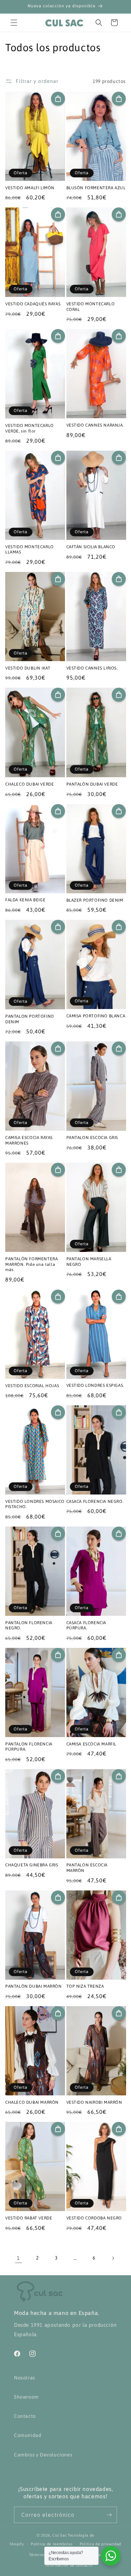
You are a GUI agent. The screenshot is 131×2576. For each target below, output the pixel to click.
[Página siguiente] (113, 2258)
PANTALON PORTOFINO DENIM (30, 1019)
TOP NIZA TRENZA (85, 1986)
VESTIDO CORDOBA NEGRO (94, 2218)
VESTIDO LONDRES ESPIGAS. (95, 1385)
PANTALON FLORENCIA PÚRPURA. (29, 1747)
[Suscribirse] (109, 2515)
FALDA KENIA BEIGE (25, 900)
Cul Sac (60, 2535)
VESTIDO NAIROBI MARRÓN (94, 2102)
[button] (14, 23)
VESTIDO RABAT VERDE (29, 2218)
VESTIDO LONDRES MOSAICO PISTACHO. (35, 1504)
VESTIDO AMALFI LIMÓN (30, 188)
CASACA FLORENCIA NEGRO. (95, 1501)
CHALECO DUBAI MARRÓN (32, 2102)
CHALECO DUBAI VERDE (30, 784)
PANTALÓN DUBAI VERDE (92, 784)
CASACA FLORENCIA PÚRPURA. (86, 1626)
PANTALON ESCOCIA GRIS (92, 1138)
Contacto (25, 2416)
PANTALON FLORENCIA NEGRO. (29, 1626)
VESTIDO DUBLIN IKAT (28, 668)
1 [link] (18, 2258)
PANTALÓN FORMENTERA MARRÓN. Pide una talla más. (31, 1264)
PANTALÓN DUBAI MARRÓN (34, 1986)
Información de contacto (69, 2565)
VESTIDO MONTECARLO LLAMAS (30, 550)
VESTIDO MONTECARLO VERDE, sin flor (30, 428)
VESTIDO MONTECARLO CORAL (91, 307)
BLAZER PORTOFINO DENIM (95, 900)
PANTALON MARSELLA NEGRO (89, 1262)
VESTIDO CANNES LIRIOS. (92, 668)
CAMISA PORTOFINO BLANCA (96, 1016)
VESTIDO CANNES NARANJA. (95, 425)
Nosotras (25, 2378)
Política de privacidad (100, 2544)
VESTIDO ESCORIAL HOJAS (32, 1386)
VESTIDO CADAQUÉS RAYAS (33, 304)
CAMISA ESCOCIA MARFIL (92, 1744)
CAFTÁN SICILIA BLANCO (91, 547)
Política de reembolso (52, 2544)
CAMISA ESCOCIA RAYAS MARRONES (29, 1140)
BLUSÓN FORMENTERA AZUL (96, 188)
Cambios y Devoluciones (43, 2455)
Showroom (26, 2397)
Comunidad (28, 2435)
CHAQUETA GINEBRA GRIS (32, 1865)
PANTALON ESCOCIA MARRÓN (87, 1868)
